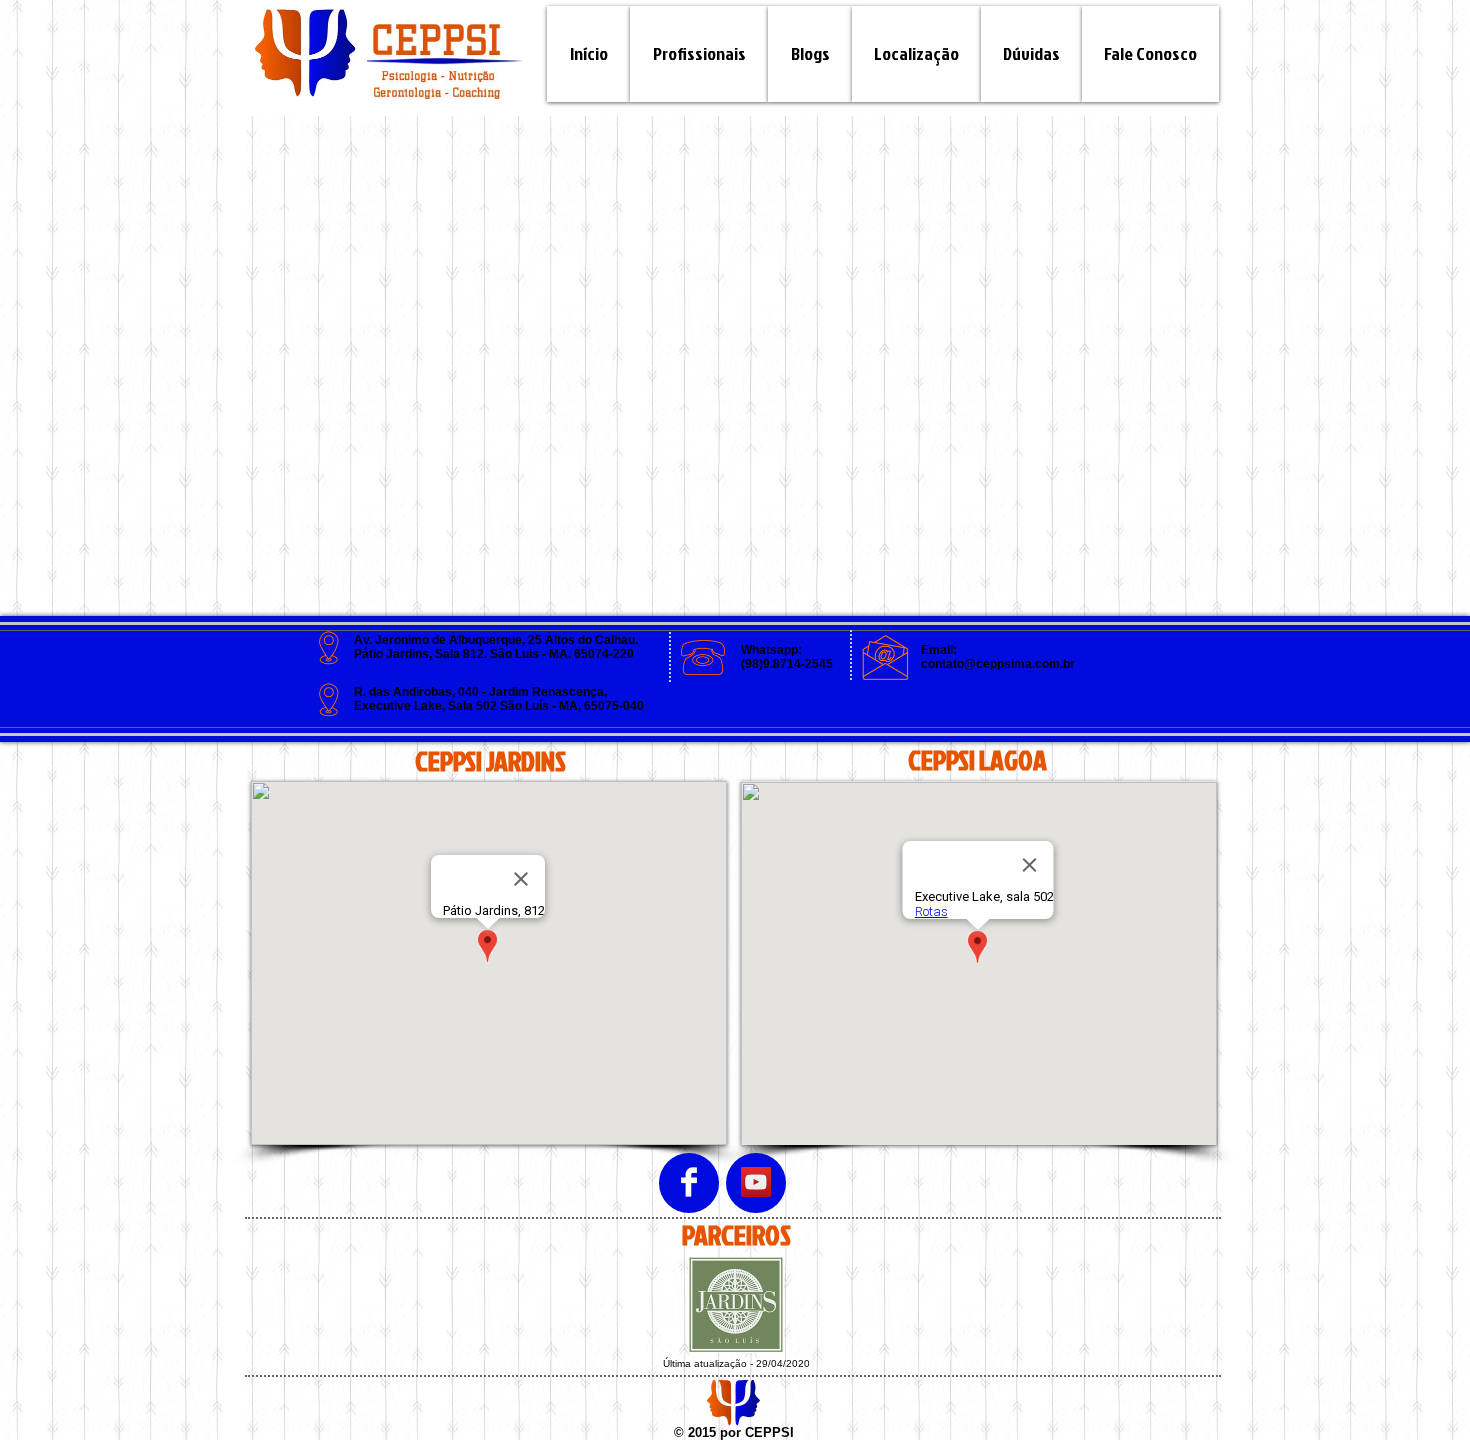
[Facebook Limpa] (689, 1182)
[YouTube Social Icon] (756, 1182)
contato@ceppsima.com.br (998, 664)
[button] (810, 54)
